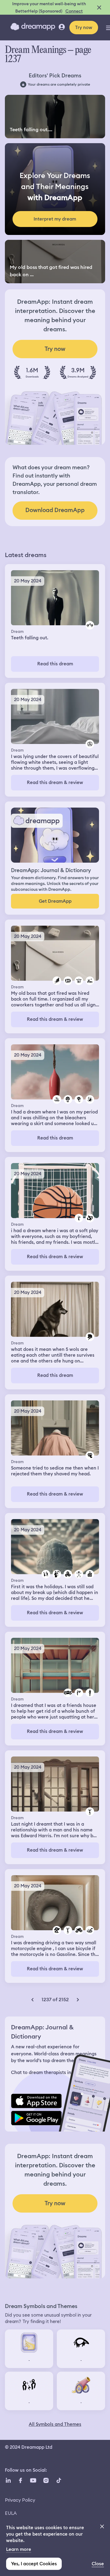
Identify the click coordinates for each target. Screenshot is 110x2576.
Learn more (19, 2549)
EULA (11, 2513)
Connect (74, 11)
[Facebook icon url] (20, 2480)
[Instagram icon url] (46, 2480)
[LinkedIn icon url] (8, 2480)
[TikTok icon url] (59, 2480)
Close (98, 2564)
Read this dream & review (55, 782)
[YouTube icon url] (33, 2480)
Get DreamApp (55, 901)
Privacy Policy (20, 2500)
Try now (84, 28)
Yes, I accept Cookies (34, 2564)
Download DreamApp (55, 510)
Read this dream (55, 664)
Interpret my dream (55, 219)
